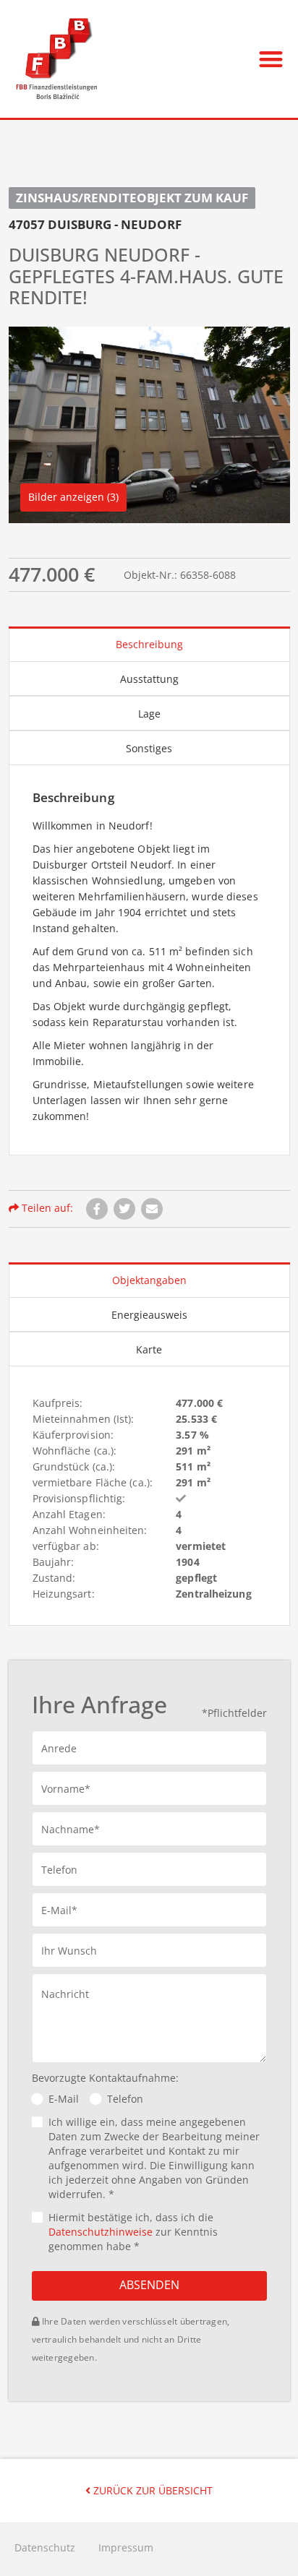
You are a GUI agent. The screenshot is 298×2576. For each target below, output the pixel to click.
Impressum (126, 2547)
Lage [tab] (149, 714)
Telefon (125, 2099)
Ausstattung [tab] (149, 679)
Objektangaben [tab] (149, 1280)
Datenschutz (45, 2547)
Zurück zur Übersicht (152, 2490)
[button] (271, 59)
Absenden (149, 2285)
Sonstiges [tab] (149, 748)
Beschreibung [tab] (149, 644)
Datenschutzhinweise (101, 2232)
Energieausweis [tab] (149, 1315)
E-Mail (64, 2099)
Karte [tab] (149, 1349)
